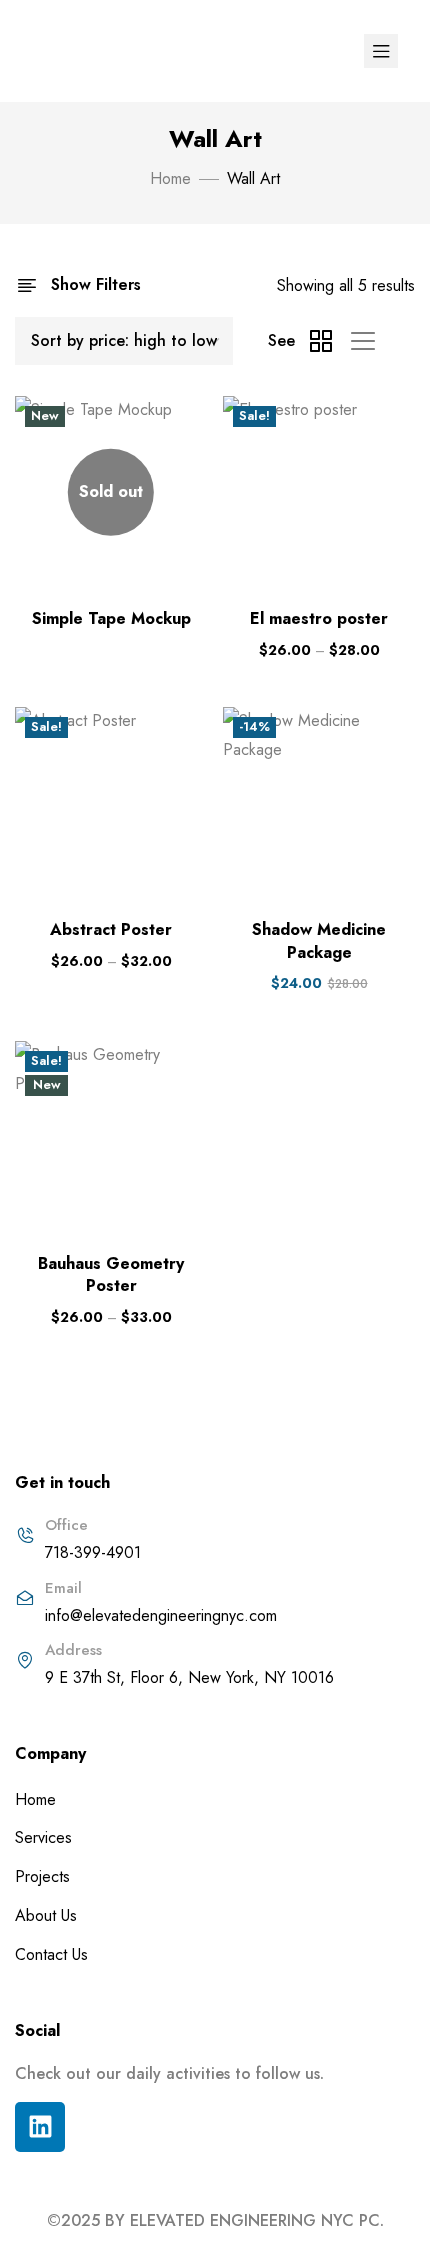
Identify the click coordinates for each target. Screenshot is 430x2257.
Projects (42, 1876)
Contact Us (51, 1954)
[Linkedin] (40, 2127)
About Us (46, 1915)
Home (170, 178)
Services (43, 1837)
